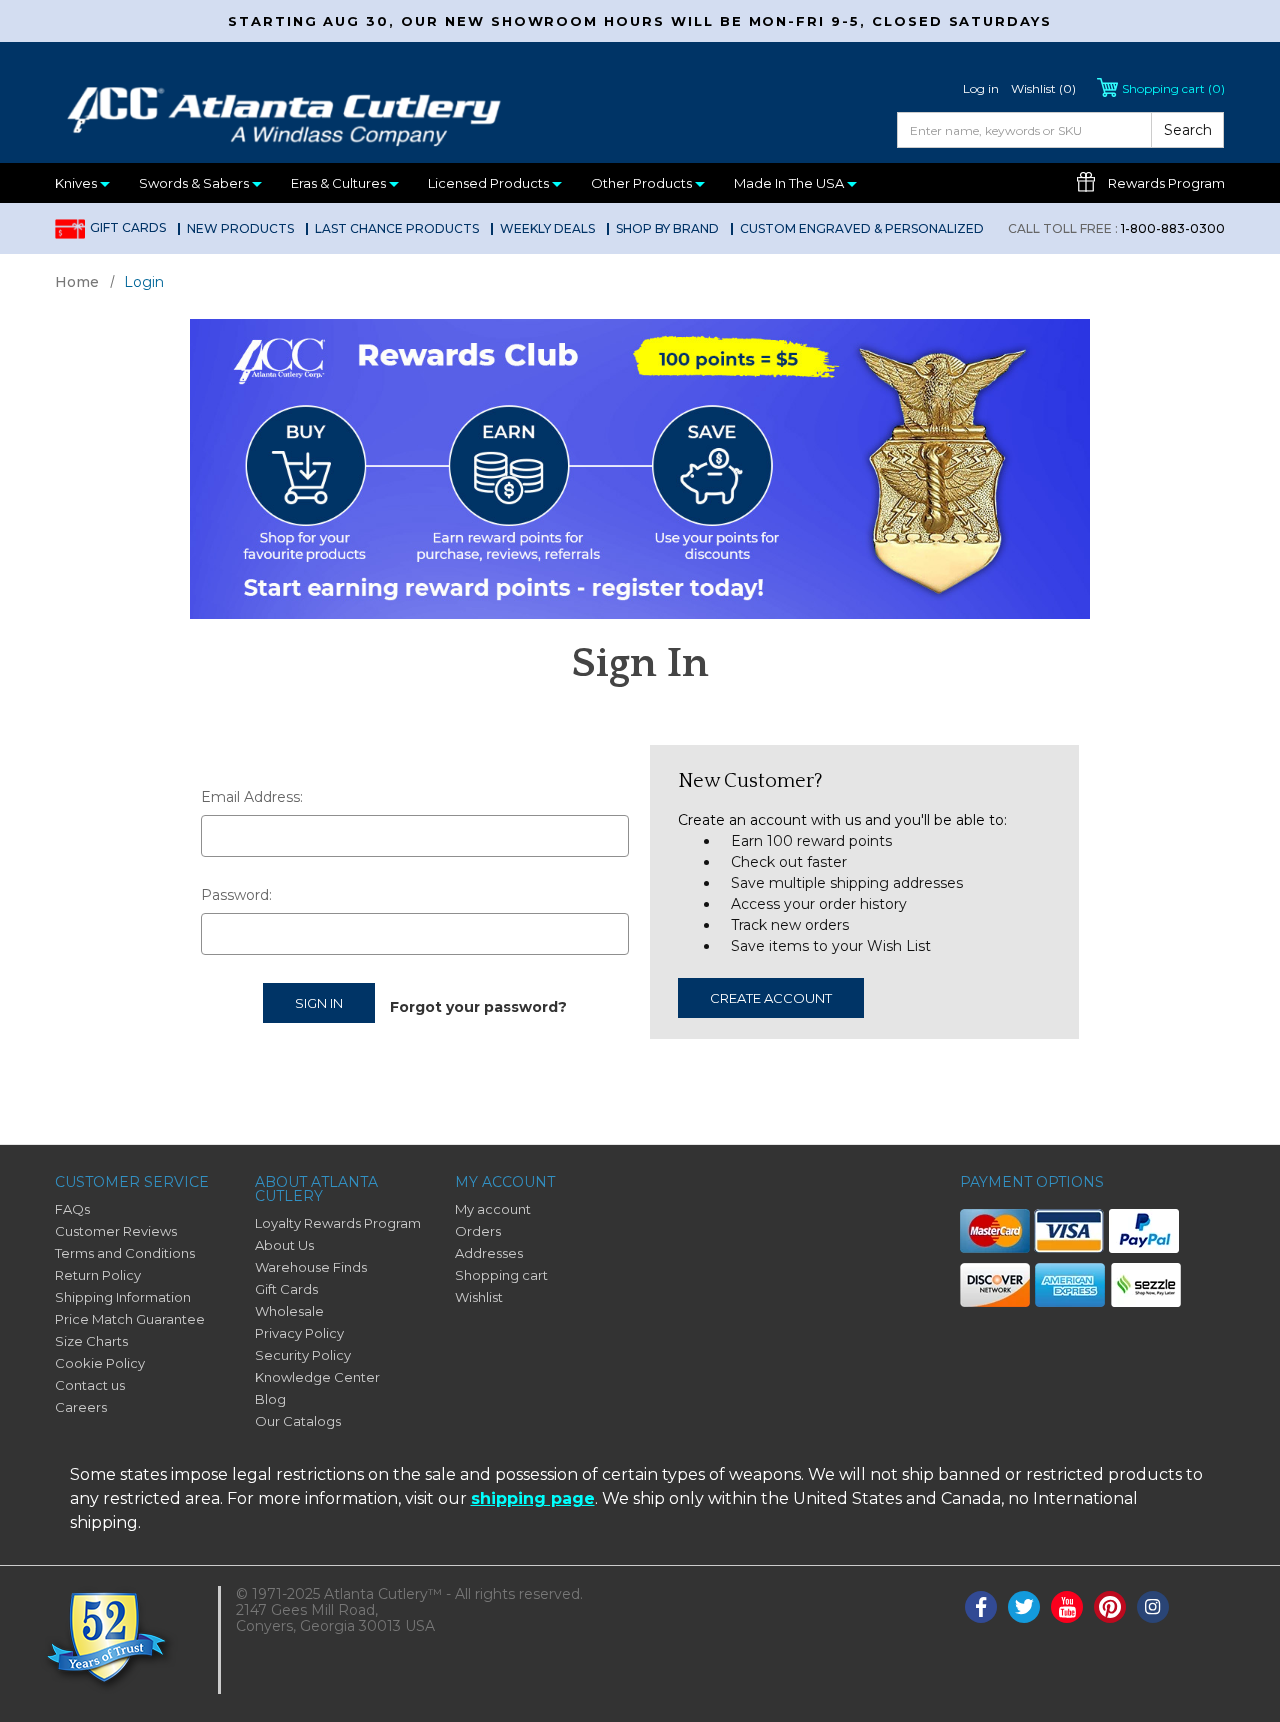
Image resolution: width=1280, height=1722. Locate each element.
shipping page (533, 1498)
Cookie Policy (100, 1363)
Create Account (771, 998)
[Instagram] (1153, 1607)
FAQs (72, 1209)
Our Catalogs (298, 1421)
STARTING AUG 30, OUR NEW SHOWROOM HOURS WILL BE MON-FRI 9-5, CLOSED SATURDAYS (640, 21)
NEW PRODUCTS (240, 228)
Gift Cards (128, 227)
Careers (81, 1407)
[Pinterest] (1110, 1607)
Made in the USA (790, 183)
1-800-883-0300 (1116, 228)
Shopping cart (501, 1275)
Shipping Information (123, 1297)
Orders (478, 1231)
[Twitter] (1024, 1607)
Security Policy (303, 1355)
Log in (981, 88)
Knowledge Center (317, 1377)
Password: (236, 895)
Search (1188, 130)
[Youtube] (1067, 1607)
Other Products (643, 183)
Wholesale (289, 1311)
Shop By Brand (667, 228)
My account (493, 1209)
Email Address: (252, 797)
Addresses (489, 1253)
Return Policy (98, 1275)
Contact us (90, 1385)
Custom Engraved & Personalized (862, 228)
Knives (77, 183)
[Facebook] (981, 1607)
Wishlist (479, 1297)
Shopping (1173, 88)
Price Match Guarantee (130, 1319)
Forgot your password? (478, 1007)
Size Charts (91, 1341)
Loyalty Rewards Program (338, 1223)
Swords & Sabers (195, 183)
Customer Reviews (116, 1231)
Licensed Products (490, 183)
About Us (284, 1245)
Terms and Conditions (125, 1253)
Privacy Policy (299, 1333)
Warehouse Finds (311, 1267)
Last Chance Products (397, 228)
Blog (270, 1399)
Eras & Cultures (340, 183)
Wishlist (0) (1043, 88)
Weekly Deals (547, 228)
